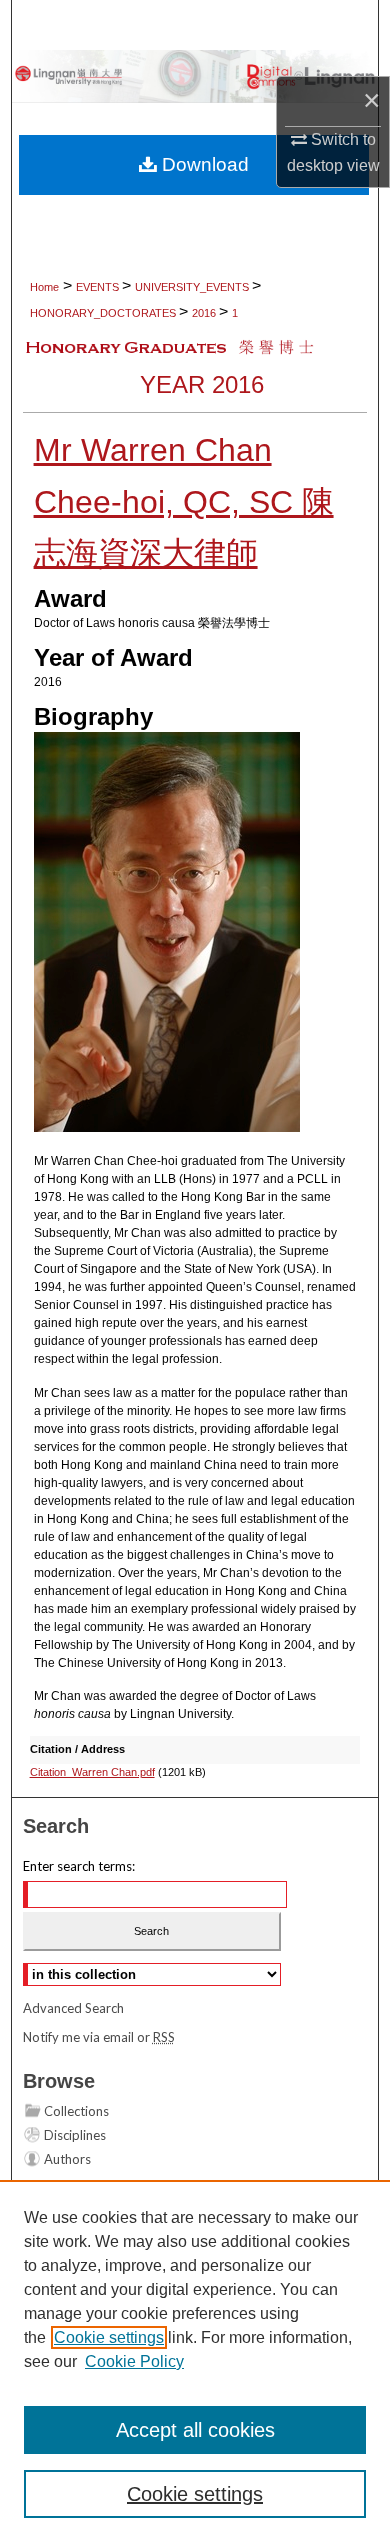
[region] (195, 2361)
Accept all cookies (195, 2430)
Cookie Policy (134, 2361)
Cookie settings (109, 2337)
